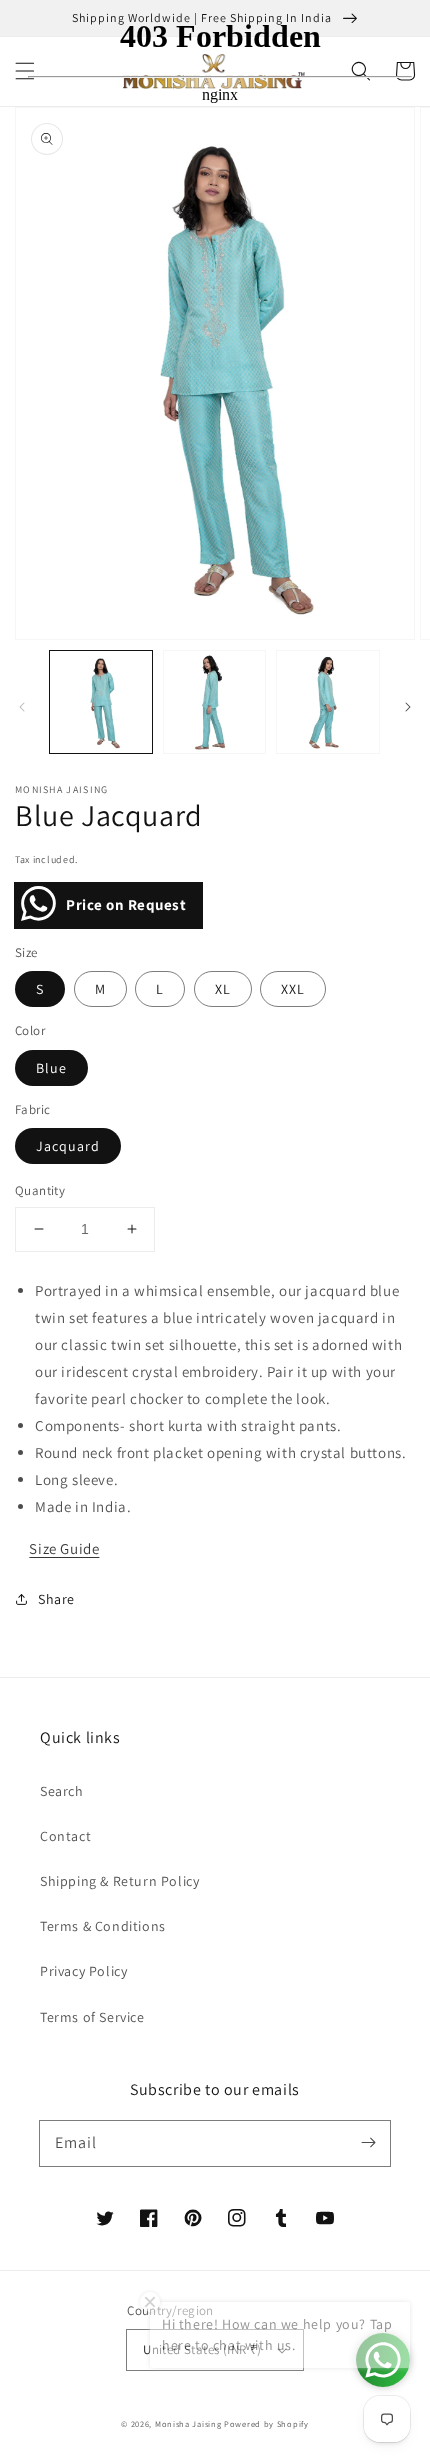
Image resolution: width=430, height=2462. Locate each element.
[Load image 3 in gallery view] (328, 702)
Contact (65, 1836)
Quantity (40, 1190)
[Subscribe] (368, 2143)
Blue (51, 1068)
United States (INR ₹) (202, 2349)
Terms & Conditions (103, 1926)
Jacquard (68, 1146)
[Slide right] (408, 707)
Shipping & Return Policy (119, 1881)
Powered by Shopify (266, 2423)
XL (223, 989)
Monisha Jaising (188, 2423)
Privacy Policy (83, 1971)
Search (62, 1791)
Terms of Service (92, 2017)
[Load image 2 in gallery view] (215, 702)
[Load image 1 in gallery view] (101, 702)
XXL (293, 989)
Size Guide (64, 1548)
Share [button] (56, 1599)
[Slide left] (22, 707)
